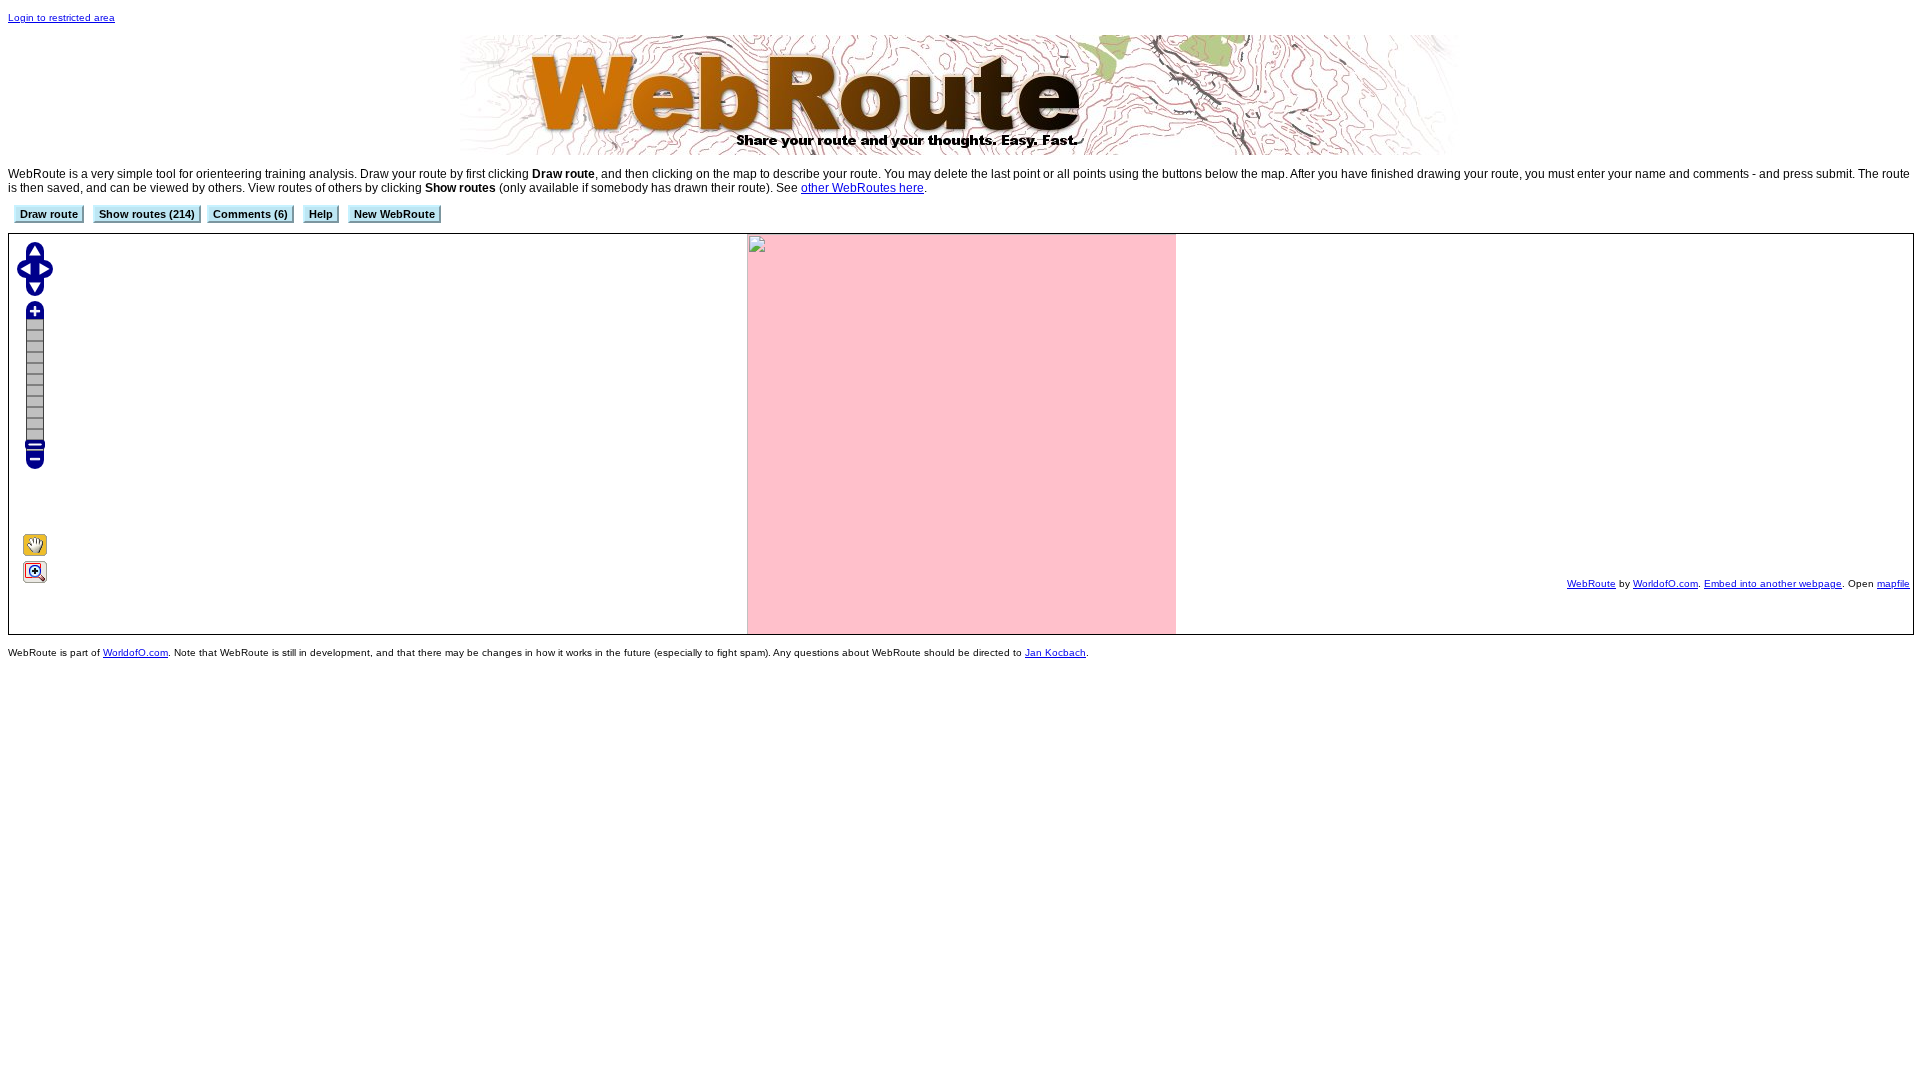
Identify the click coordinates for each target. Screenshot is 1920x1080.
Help (321, 214)
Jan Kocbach (1055, 652)
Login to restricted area (61, 17)
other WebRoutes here (862, 188)
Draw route (49, 214)
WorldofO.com (1665, 583)
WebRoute (1591, 583)
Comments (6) (250, 214)
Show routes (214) (147, 214)
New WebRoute (394, 214)
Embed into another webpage (1773, 583)
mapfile (1893, 583)
